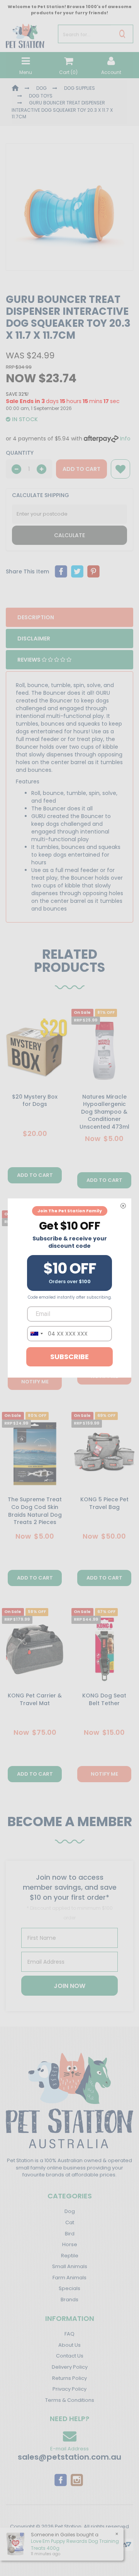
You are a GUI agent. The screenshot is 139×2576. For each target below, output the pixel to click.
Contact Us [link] (70, 2356)
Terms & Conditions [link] (70, 2400)
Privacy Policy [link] (69, 2389)
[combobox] (36, 1334)
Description (36, 617)
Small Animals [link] (70, 2266)
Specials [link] (69, 2288)
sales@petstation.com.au (69, 2457)
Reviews (30, 660)
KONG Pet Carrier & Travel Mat (35, 1699)
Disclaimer (34, 639)
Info (125, 439)
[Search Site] (122, 34)
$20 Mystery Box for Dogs (35, 1101)
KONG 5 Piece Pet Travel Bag (104, 1503)
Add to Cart (81, 469)
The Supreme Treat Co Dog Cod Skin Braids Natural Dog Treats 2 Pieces (35, 1511)
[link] (61, 2480)
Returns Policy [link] (69, 2378)
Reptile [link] (70, 2256)
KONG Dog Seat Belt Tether (104, 1699)
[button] (120, 469)
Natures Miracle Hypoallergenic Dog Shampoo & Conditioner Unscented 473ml (104, 1112)
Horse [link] (70, 2244)
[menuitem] (61, 571)
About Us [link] (69, 2345)
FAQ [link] (69, 2334)
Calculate (69, 535)
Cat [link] (70, 2222)
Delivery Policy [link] (70, 2367)
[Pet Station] (25, 34)
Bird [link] (70, 2234)
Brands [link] (69, 2300)
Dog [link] (70, 2211)
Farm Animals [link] (69, 2278)
